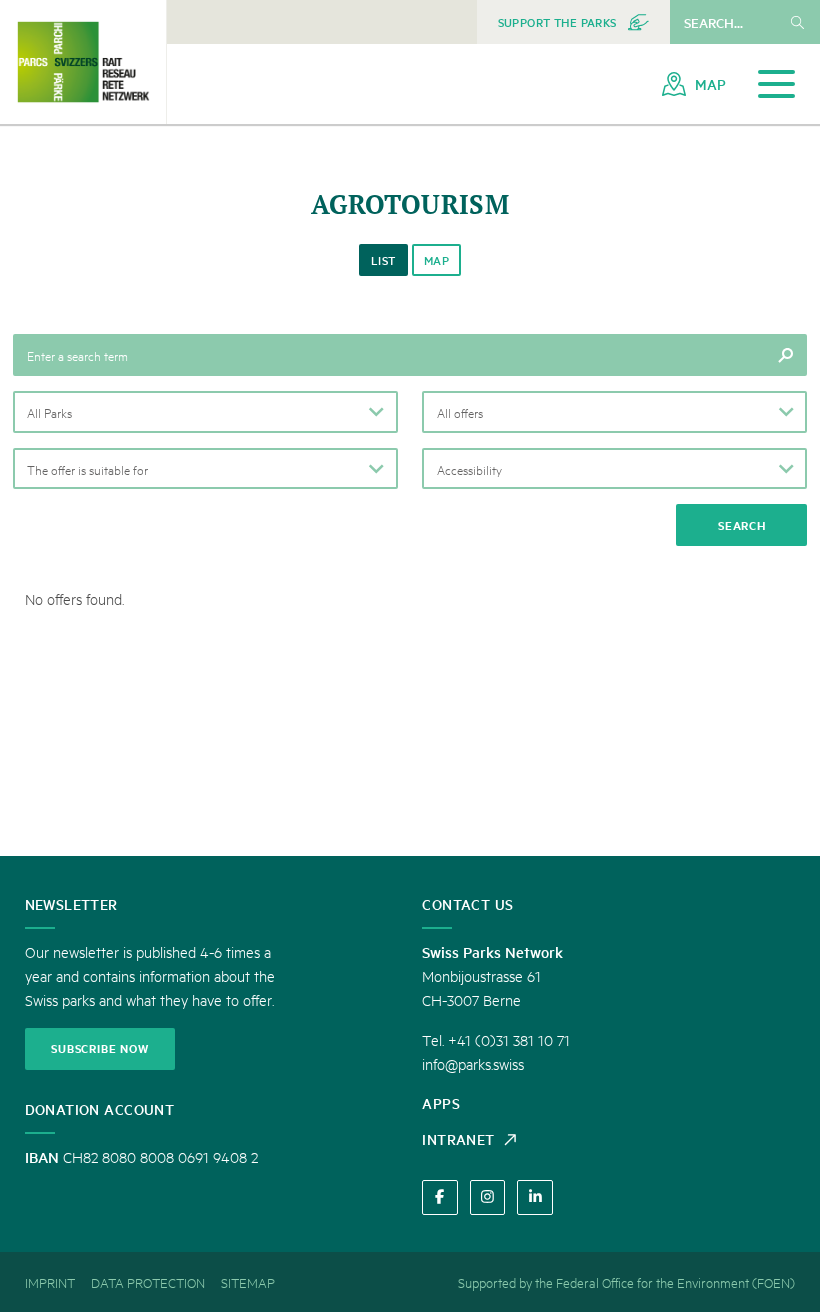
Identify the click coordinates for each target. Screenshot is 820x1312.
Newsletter (71, 904)
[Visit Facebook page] (439, 1197)
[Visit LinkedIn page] (534, 1197)
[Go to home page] (83, 62)
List (383, 260)
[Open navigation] (776, 84)
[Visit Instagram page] (487, 1197)
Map (436, 260)
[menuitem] (573, 22)
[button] (205, 412)
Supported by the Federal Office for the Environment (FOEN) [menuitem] (626, 1282)
